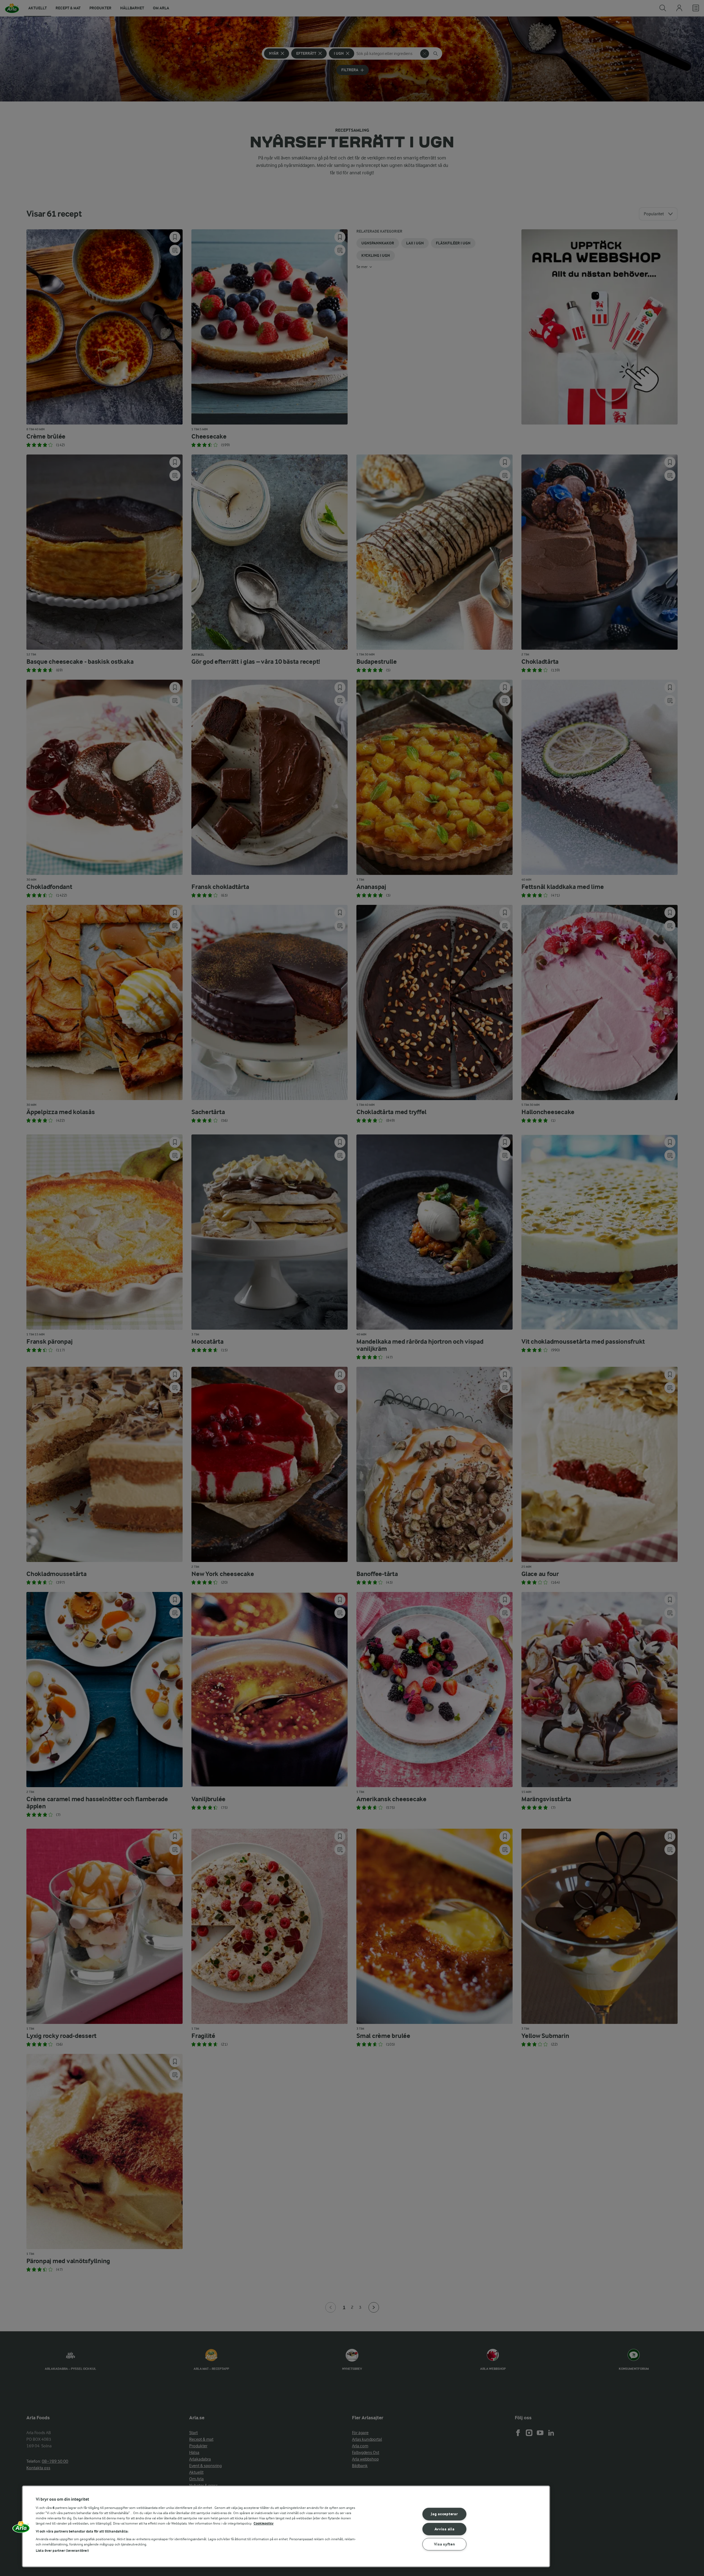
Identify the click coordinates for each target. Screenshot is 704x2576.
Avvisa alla (445, 2529)
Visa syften (445, 2544)
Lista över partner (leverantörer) (62, 2551)
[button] (21, 2529)
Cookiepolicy (264, 2523)
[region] (286, 2526)
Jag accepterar (444, 2514)
